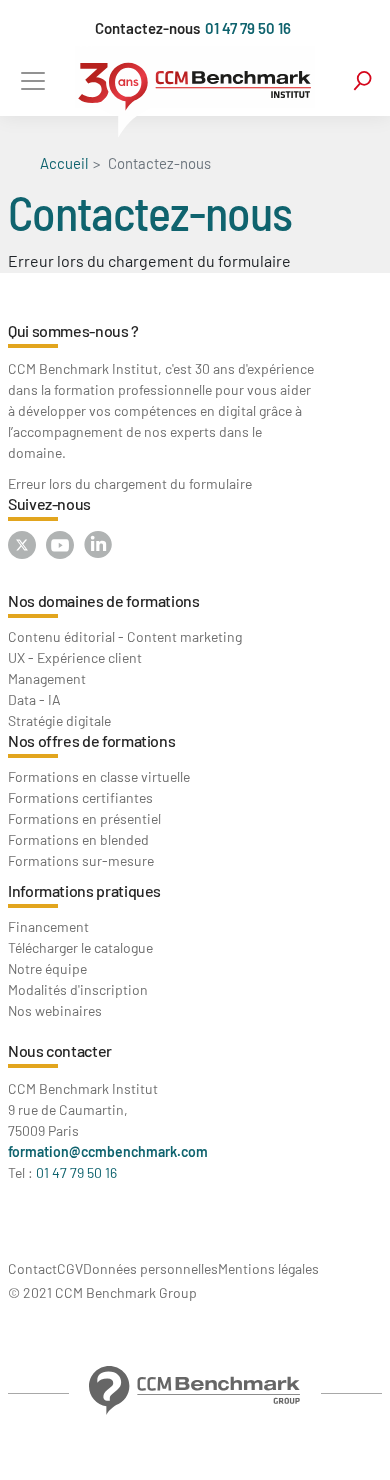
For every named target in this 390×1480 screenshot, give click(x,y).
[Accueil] (195, 92)
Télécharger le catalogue (80, 947)
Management (47, 678)
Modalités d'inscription (78, 989)
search (362, 80)
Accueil (64, 163)
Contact (32, 1268)
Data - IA (34, 699)
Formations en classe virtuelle (99, 776)
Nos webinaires (55, 1010)
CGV (70, 1268)
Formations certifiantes (80, 797)
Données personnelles (150, 1268)
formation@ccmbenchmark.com (108, 1151)
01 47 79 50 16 (248, 28)
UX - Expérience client (75, 657)
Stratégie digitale (59, 720)
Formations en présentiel (84, 818)
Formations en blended (78, 839)
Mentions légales (268, 1268)
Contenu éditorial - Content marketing (125, 636)
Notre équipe (47, 968)
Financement (48, 926)
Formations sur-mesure (81, 860)
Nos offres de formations (91, 740)
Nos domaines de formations (104, 600)
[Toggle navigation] (32, 80)
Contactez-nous (147, 28)
